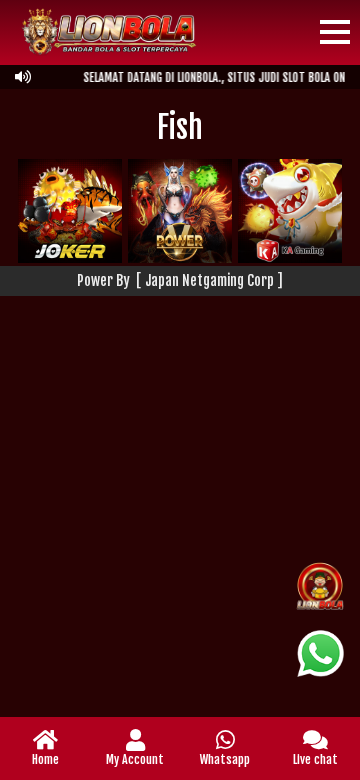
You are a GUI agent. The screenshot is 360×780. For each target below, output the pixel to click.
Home (45, 759)
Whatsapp (225, 759)
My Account (135, 759)
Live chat (315, 759)
